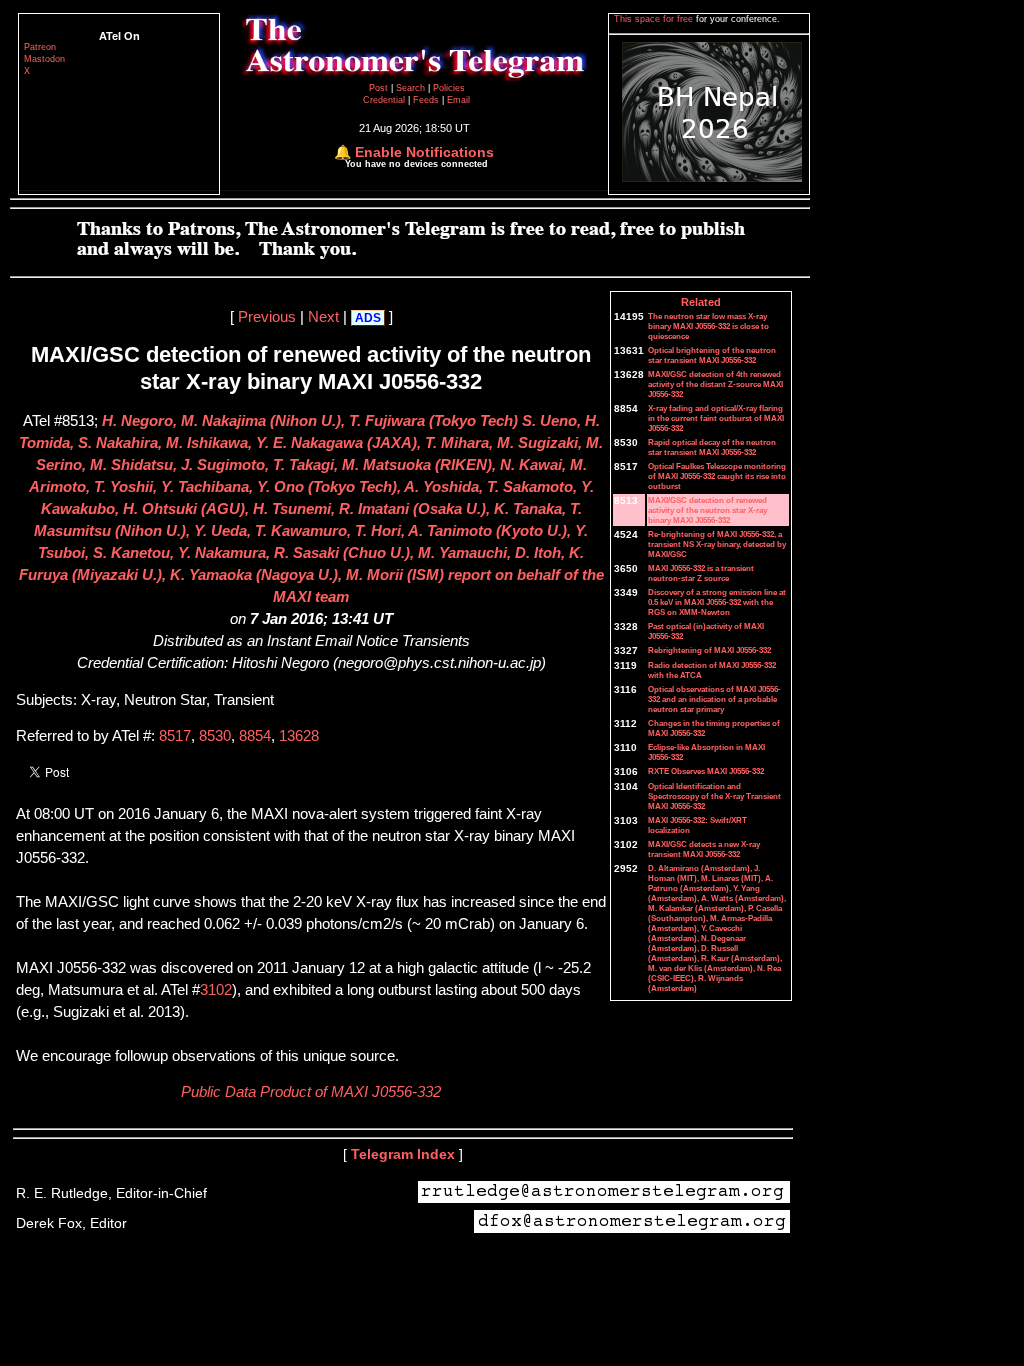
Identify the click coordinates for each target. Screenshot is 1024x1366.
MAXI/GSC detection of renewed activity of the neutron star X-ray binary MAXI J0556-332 (707, 510)
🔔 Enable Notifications (414, 152)
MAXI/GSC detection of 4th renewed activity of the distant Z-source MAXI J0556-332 (715, 384)
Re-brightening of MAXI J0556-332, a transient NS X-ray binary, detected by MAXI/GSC (717, 544)
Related (701, 302)
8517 (175, 736)
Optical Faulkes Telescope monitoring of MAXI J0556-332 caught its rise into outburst (717, 476)
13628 (299, 736)
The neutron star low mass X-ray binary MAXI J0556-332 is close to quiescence (708, 326)
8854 (255, 736)
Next (323, 317)
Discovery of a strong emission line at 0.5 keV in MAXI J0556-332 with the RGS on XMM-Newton (717, 602)
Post (380, 88)
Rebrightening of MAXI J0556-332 (709, 650)
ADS (368, 318)
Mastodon (44, 59)
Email (458, 100)
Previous (267, 317)
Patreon (40, 47)
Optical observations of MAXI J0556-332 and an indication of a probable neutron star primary (714, 699)
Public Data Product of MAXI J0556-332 (311, 1092)
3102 (216, 990)
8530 (215, 736)
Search (412, 88)
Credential (385, 100)
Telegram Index (403, 1154)
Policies (449, 88)
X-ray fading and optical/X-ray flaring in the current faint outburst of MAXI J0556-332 (716, 418)
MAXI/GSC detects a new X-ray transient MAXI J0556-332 (704, 849)
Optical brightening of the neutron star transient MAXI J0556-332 (712, 355)
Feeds (426, 100)
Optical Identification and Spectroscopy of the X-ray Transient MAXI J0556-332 (714, 796)
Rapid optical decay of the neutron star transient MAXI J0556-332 (712, 447)
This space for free (655, 19)
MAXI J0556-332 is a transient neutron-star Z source (701, 573)
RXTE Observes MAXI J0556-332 (706, 771)
